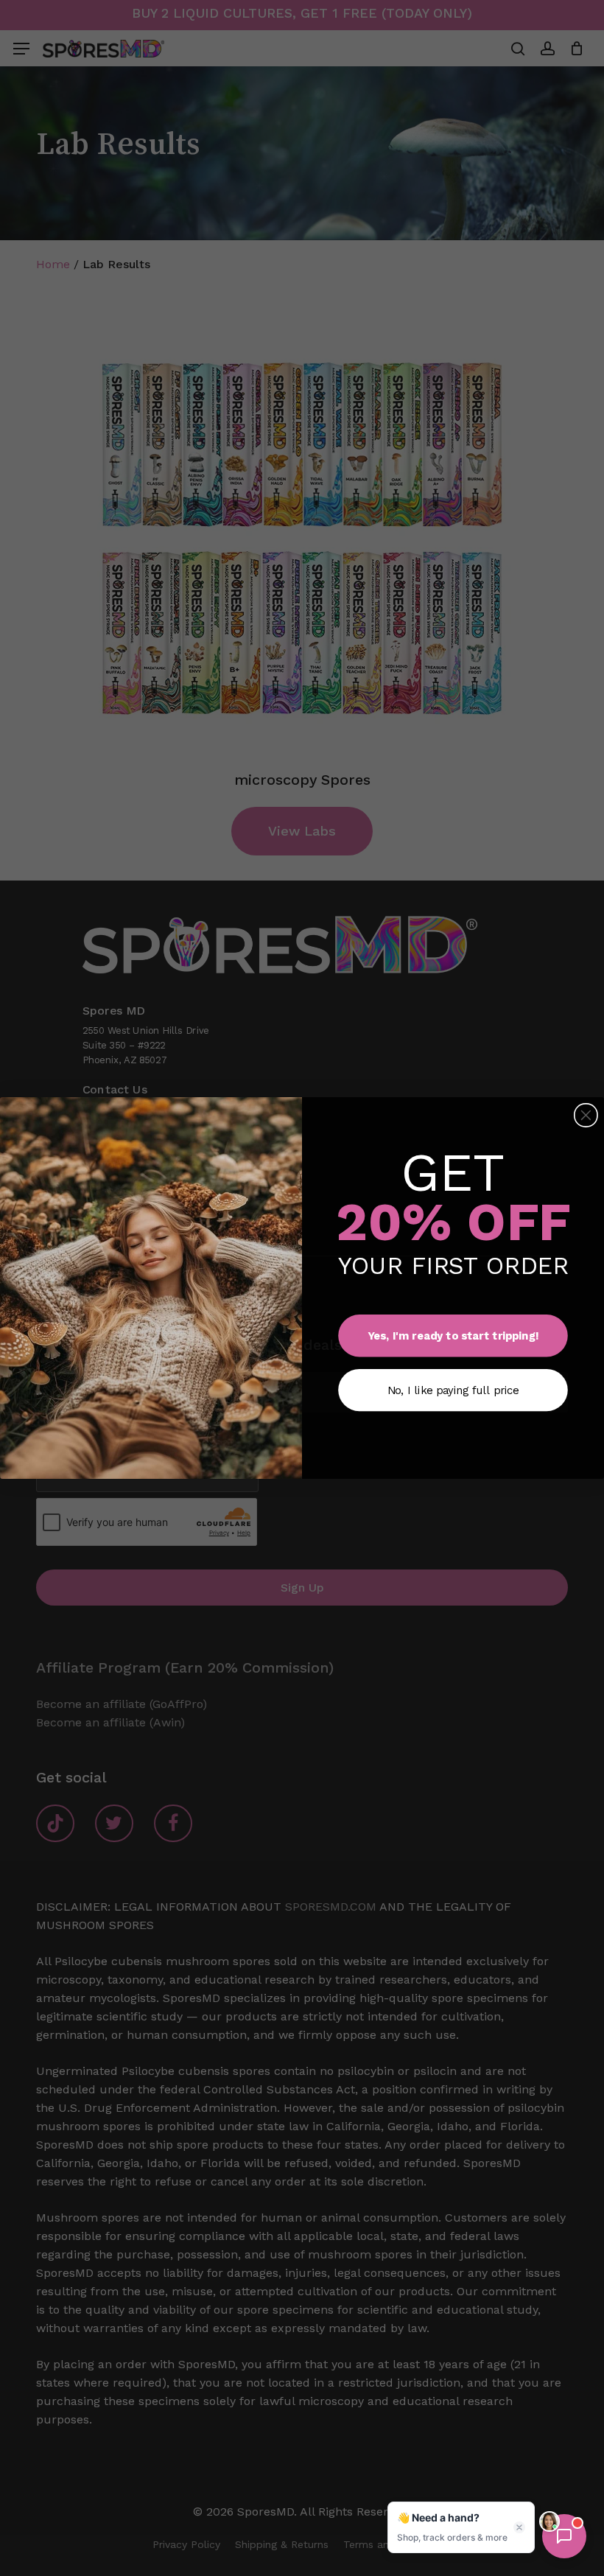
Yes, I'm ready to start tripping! (453, 1336)
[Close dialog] (586, 1116)
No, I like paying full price (453, 1390)
